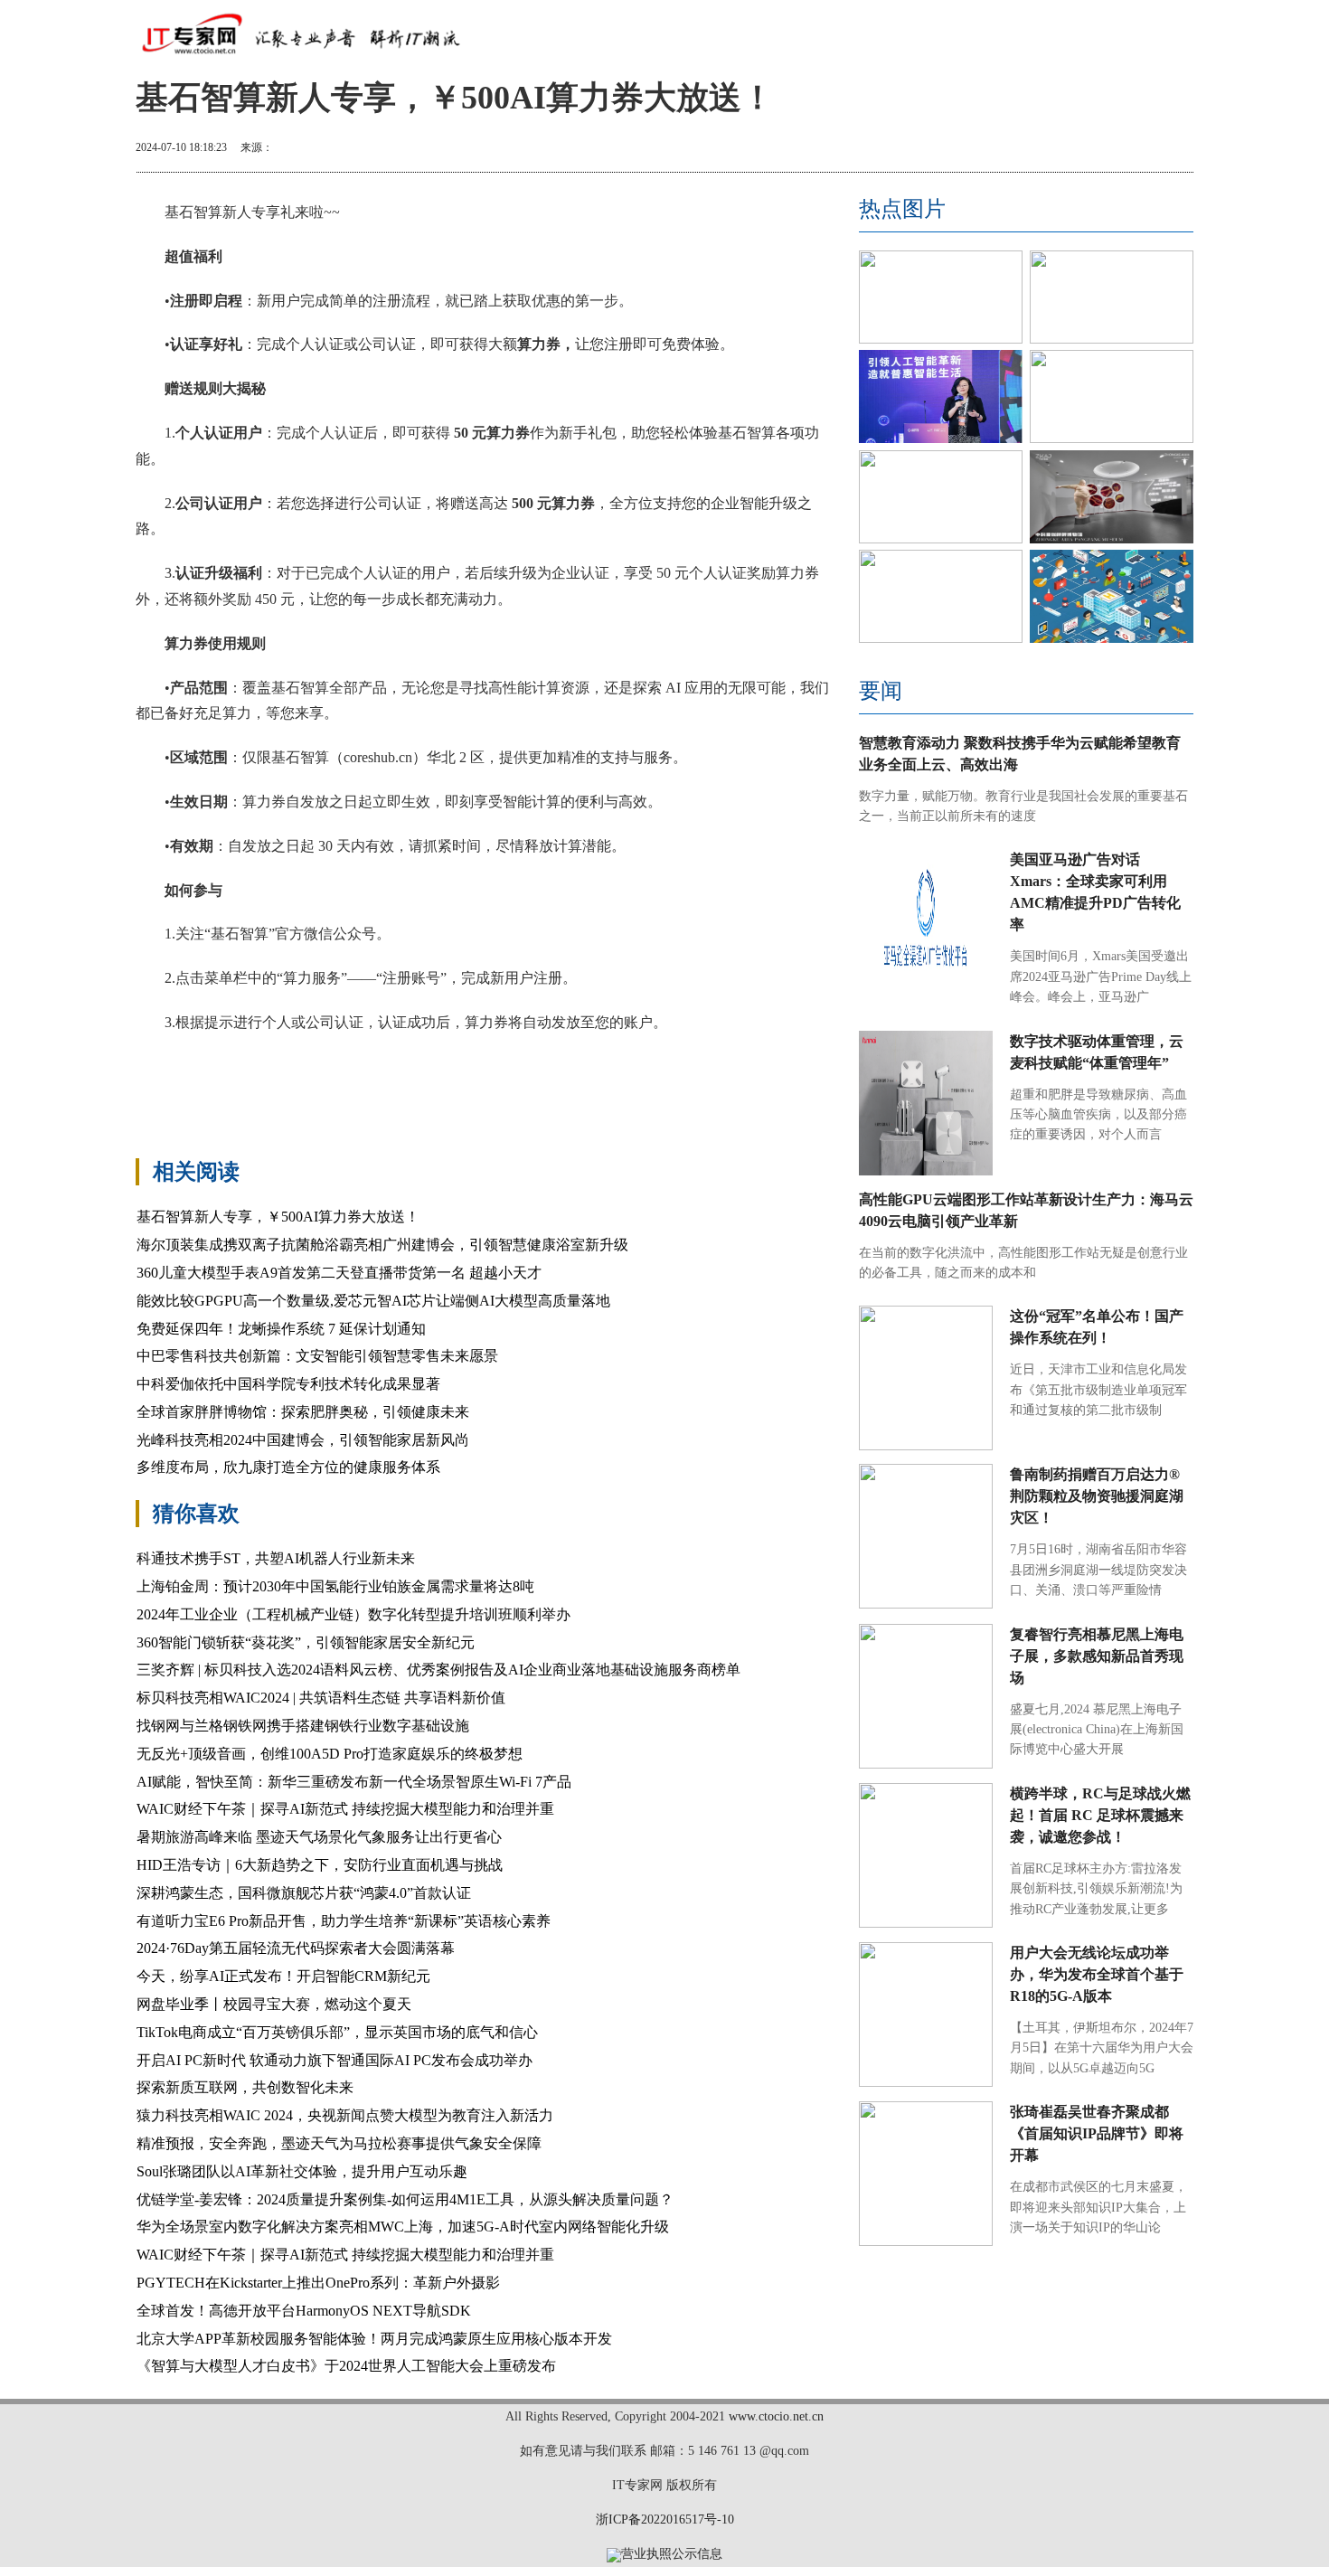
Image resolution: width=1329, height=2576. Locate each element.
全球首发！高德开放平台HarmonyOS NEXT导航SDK (304, 2311)
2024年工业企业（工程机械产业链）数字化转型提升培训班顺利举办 (353, 1614)
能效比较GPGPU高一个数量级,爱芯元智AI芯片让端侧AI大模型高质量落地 (373, 1301)
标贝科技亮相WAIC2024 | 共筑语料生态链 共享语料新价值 (321, 1698)
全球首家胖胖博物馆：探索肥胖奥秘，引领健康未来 (303, 1412)
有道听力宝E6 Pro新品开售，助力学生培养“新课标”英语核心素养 (344, 1921)
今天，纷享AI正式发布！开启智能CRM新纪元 (283, 1976)
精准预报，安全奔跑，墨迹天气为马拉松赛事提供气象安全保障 (339, 2143)
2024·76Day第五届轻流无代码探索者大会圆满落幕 (296, 1948)
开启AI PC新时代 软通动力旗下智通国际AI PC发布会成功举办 (335, 2060)
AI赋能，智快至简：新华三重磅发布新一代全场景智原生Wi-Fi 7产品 (354, 1782)
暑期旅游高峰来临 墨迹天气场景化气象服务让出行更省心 (319, 1837)
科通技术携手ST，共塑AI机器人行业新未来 (276, 1558)
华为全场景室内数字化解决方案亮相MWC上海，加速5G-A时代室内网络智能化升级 (403, 2227)
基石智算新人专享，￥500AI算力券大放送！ (278, 1217)
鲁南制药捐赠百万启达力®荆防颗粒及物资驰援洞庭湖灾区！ (1097, 1496)
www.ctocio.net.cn (776, 2416)
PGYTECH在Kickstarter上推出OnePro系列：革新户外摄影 (318, 2283)
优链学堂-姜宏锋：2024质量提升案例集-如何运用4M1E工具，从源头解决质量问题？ (405, 2199)
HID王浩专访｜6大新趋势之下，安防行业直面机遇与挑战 (320, 1865)
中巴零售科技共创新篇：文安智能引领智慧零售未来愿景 (317, 1356)
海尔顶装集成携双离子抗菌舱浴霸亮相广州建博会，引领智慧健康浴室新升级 (382, 1245)
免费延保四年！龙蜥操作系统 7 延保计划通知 (281, 1329)
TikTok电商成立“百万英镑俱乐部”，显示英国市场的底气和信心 (337, 2032)
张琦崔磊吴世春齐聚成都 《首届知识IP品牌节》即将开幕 (1097, 2133)
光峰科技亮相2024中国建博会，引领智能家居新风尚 (303, 1440)
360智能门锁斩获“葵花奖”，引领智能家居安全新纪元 (306, 1642)
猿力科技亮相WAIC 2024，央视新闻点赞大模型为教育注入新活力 (345, 2115)
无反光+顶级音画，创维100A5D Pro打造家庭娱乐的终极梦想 (330, 1754)
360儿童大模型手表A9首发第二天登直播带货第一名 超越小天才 (339, 1273)
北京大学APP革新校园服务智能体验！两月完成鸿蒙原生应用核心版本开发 (374, 2339)
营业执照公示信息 (672, 2554)
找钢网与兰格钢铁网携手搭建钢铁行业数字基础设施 (303, 1726)
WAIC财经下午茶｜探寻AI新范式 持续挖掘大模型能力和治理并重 (345, 1809)
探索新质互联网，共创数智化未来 (245, 2087)
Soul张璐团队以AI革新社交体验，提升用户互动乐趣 (302, 2171)
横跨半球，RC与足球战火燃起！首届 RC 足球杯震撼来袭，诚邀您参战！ (1100, 1815)
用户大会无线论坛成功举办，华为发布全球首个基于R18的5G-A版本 (1097, 1974)
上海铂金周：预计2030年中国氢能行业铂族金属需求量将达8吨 (335, 1586)
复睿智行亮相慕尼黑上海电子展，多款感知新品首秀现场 (1097, 1656)
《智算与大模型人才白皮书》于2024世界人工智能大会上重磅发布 (346, 2366)
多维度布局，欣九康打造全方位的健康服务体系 (288, 1467)
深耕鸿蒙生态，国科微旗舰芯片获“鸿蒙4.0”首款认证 (304, 1893)
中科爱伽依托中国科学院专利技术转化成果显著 (288, 1384)
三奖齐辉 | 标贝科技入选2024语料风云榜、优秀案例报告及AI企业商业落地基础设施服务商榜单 (438, 1670)
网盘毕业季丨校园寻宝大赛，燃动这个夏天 (274, 2004)
